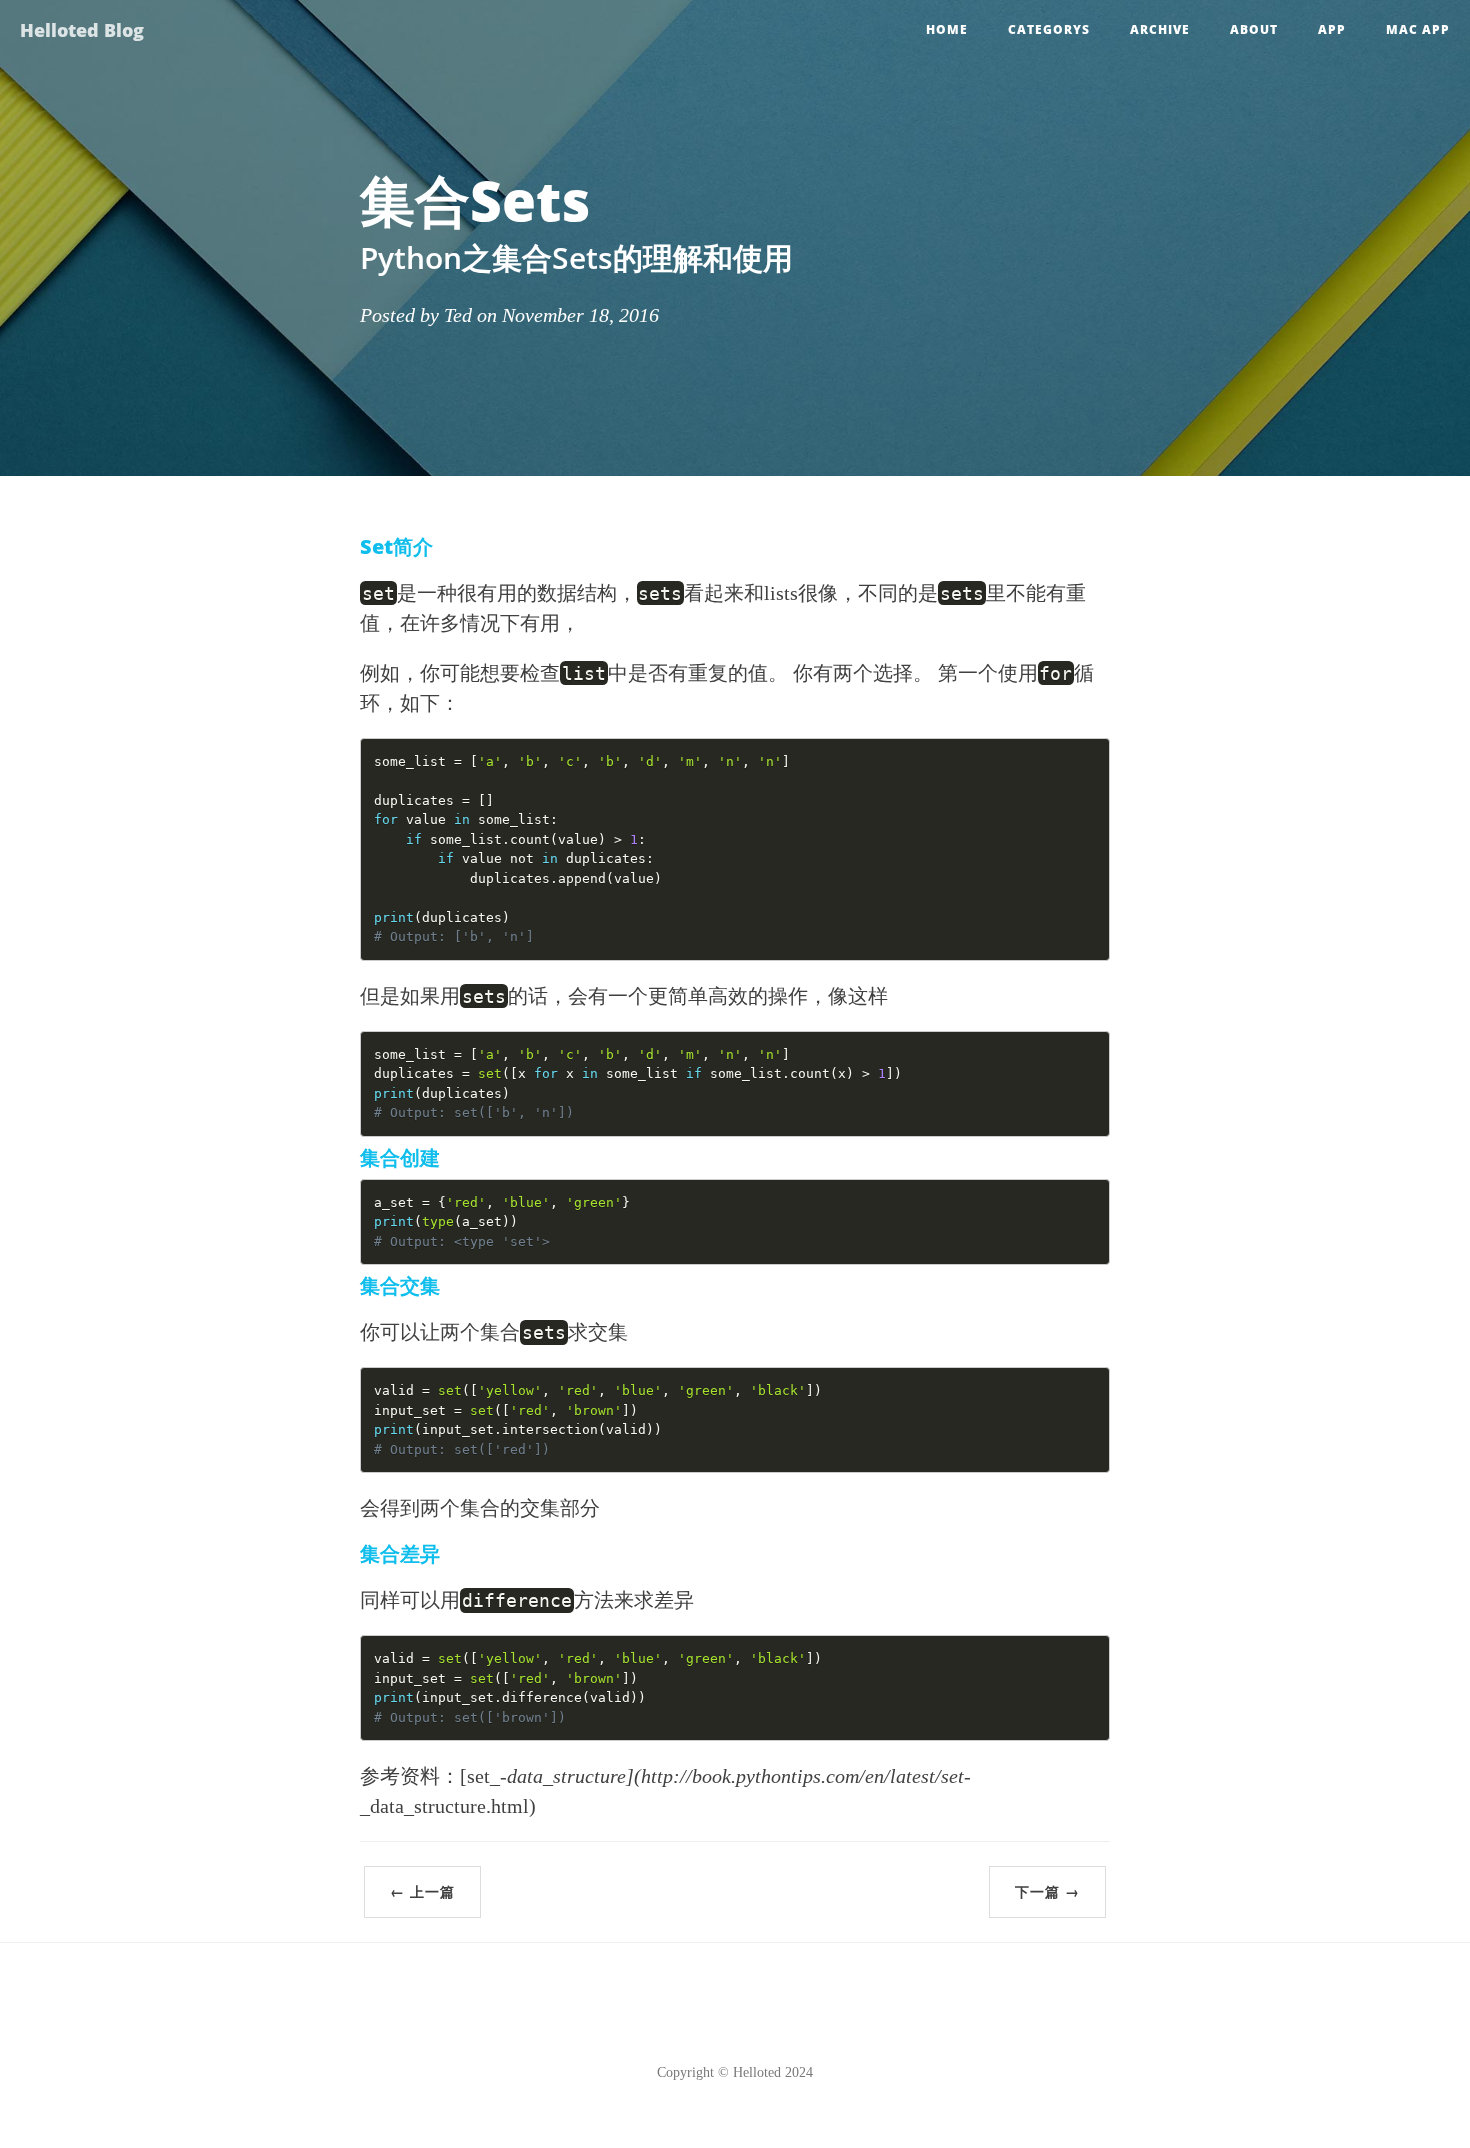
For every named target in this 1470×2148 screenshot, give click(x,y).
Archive (1160, 29)
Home (947, 29)
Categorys (1049, 29)
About (1254, 29)
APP (1332, 29)
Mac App (1418, 29)
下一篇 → (1047, 1891)
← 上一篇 (422, 1891)
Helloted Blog (82, 30)
